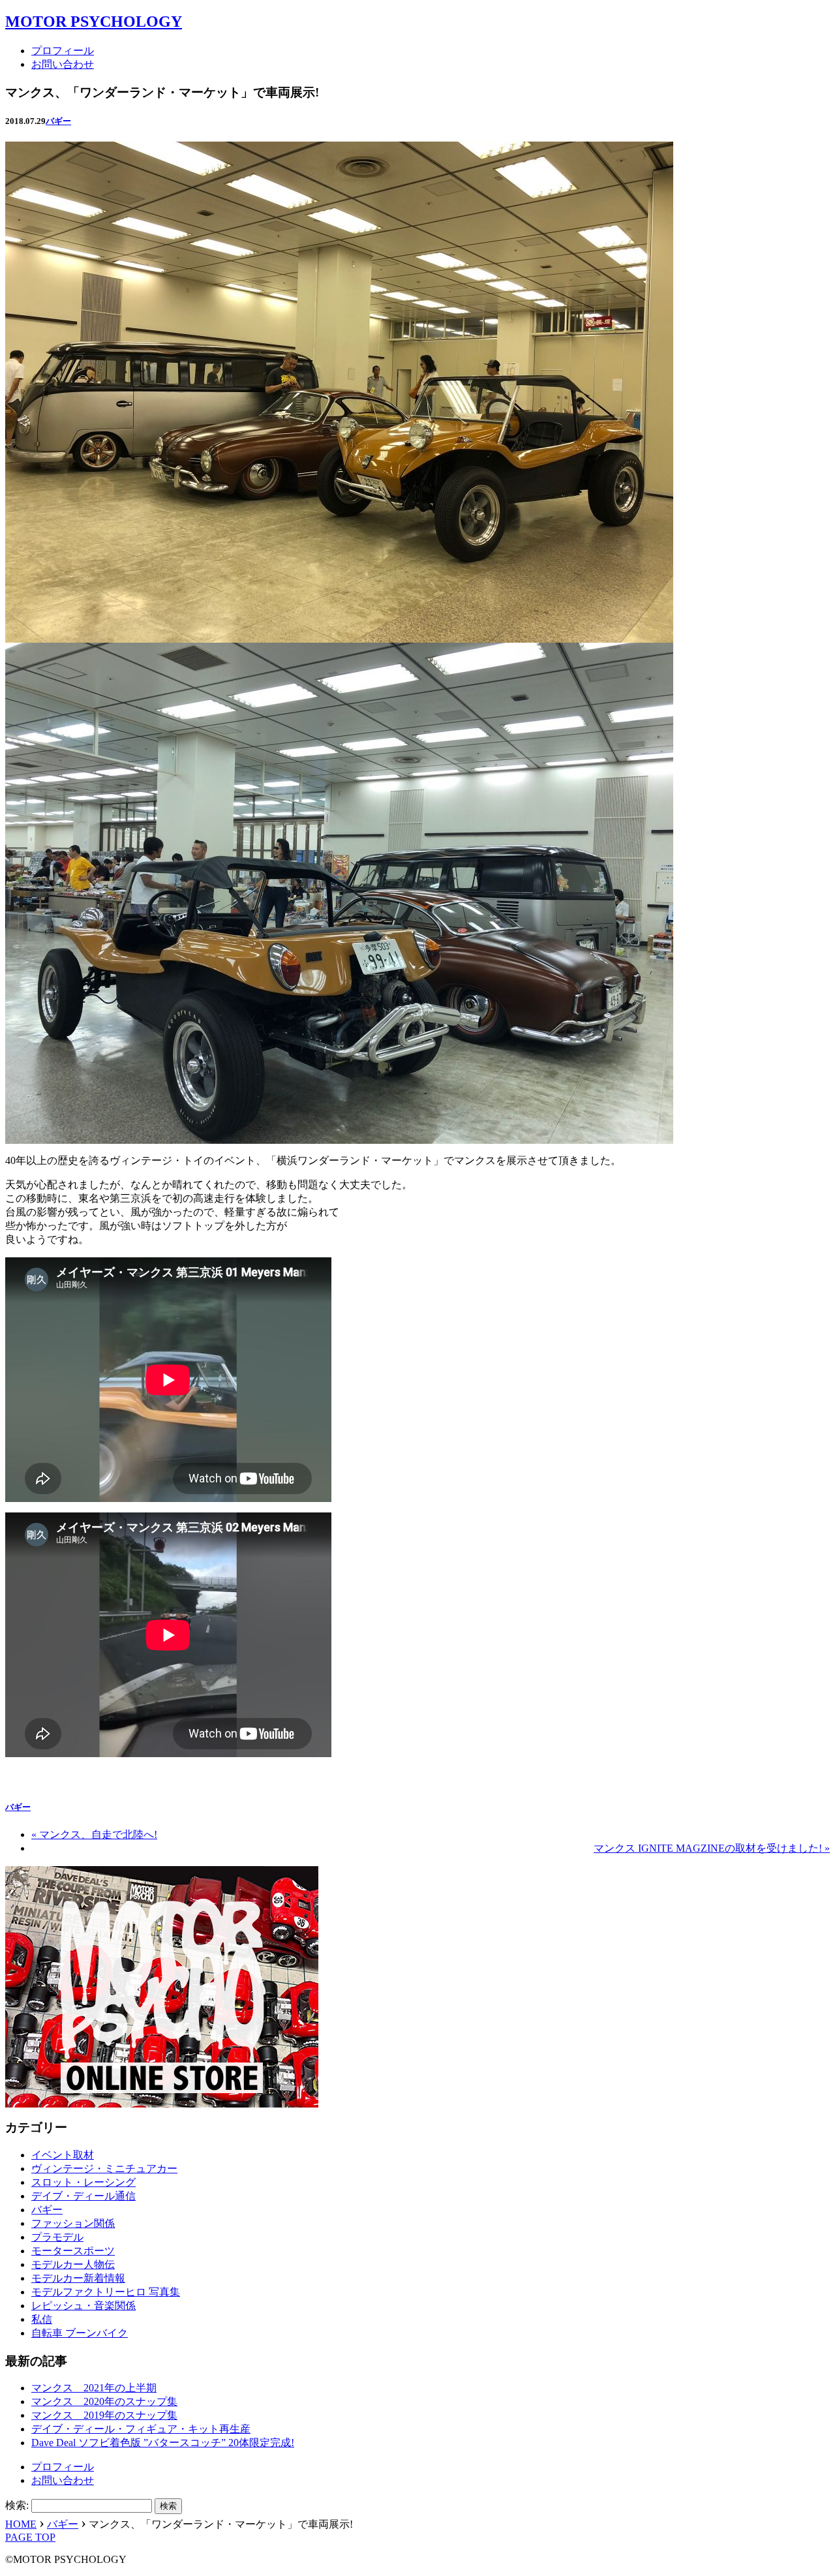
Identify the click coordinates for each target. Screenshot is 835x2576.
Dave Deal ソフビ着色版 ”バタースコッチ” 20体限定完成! (163, 2443)
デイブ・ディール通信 (83, 2196)
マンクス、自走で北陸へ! (94, 1834)
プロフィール (63, 51)
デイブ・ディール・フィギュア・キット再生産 (141, 2429)
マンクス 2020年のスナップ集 (104, 2401)
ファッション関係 (73, 2223)
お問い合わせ (63, 64)
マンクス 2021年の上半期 (94, 2388)
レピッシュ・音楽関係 (83, 2306)
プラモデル (57, 2237)
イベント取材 (63, 2155)
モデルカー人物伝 (73, 2264)
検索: (17, 2505)
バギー (58, 121)
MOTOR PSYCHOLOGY (94, 22)
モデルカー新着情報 (78, 2278)
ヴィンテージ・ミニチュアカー (104, 2169)
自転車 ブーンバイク (80, 2333)
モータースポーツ (73, 2251)
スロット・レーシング (83, 2182)
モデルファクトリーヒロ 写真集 (106, 2292)
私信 (42, 2319)
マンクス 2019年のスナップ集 (104, 2415)
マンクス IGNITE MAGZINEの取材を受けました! (712, 1848)
